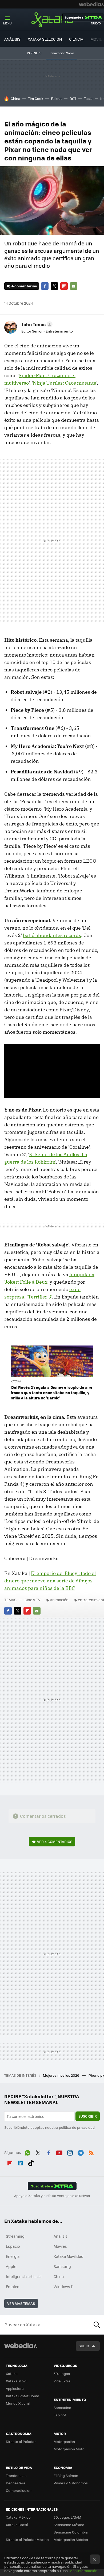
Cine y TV (33, 1600)
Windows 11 (64, 2287)
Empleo (13, 2287)
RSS (91, 2152)
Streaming (15, 2236)
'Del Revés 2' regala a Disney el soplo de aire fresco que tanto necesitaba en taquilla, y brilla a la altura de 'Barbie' (52, 1393)
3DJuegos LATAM (67, 2517)
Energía (13, 2256)
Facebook (45, 286)
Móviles (60, 2246)
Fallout (56, 98)
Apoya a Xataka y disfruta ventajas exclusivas (52, 2196)
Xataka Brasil (17, 2525)
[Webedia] (91, 4)
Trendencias (16, 2475)
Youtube (59, 2152)
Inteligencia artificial (24, 2276)
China (15, 98)
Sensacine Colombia (71, 2532)
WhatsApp (27, 2152)
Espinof (60, 2415)
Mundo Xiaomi (18, 2403)
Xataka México (18, 2517)
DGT (73, 98)
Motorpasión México (71, 2539)
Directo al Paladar (21, 2441)
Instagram (70, 2152)
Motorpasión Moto (69, 2449)
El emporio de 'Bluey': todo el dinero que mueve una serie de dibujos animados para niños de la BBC (50, 1581)
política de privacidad (77, 2127)
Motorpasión (64, 2441)
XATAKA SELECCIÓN (45, 39)
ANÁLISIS (12, 39)
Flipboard (64, 286)
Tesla (88, 98)
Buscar (97, 2324)
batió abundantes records (52, 935)
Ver (55, 1841)
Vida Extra (62, 2381)
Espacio (13, 2246)
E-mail (74, 286)
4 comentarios (24, 286)
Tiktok (31, 2162)
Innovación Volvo (62, 53)
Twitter (54, 286)
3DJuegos (62, 2373)
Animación (59, 1600)
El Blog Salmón (66, 2475)
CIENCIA (76, 39)
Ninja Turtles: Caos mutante (65, 383)
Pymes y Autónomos (71, 2483)
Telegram (81, 2152)
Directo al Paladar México (27, 2539)
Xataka (52, 20)
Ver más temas (21, 2303)
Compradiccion (19, 2490)
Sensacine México (69, 2525)
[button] (36, 324)
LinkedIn (21, 2162)
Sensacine (62, 2407)
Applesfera (15, 2388)
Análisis (61, 2236)
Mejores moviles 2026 (61, 2075)
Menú (7, 23)
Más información (83, 2571)
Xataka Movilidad (69, 2256)
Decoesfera (16, 2483)
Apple (11, 2266)
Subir (84, 2346)
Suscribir (88, 2116)
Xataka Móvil (17, 2381)
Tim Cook (36, 98)
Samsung (62, 2266)
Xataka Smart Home (23, 2396)
